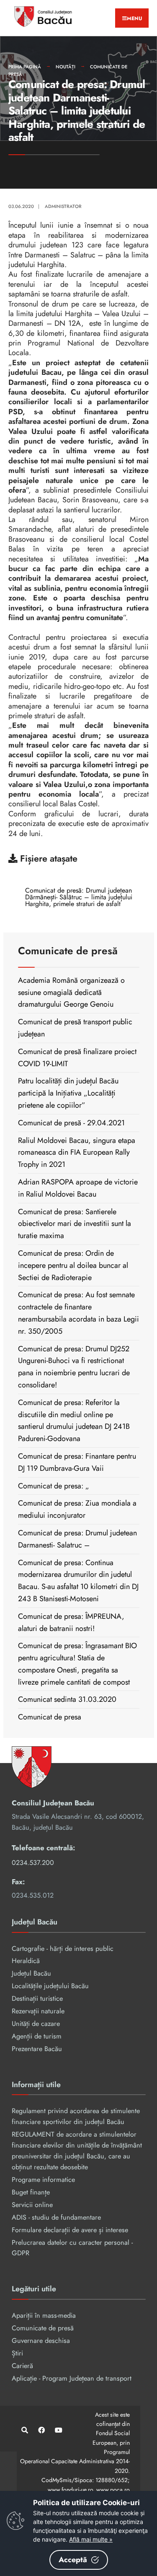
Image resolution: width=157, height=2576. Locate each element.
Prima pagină (25, 67)
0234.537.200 (33, 1863)
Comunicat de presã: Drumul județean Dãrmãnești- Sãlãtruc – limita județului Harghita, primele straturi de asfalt (79, 897)
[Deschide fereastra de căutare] (24, 2430)
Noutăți (66, 67)
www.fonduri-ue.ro (70, 2490)
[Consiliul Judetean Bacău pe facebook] (41, 2430)
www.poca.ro (113, 2490)
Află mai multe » (91, 2539)
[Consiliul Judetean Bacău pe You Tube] (58, 2430)
